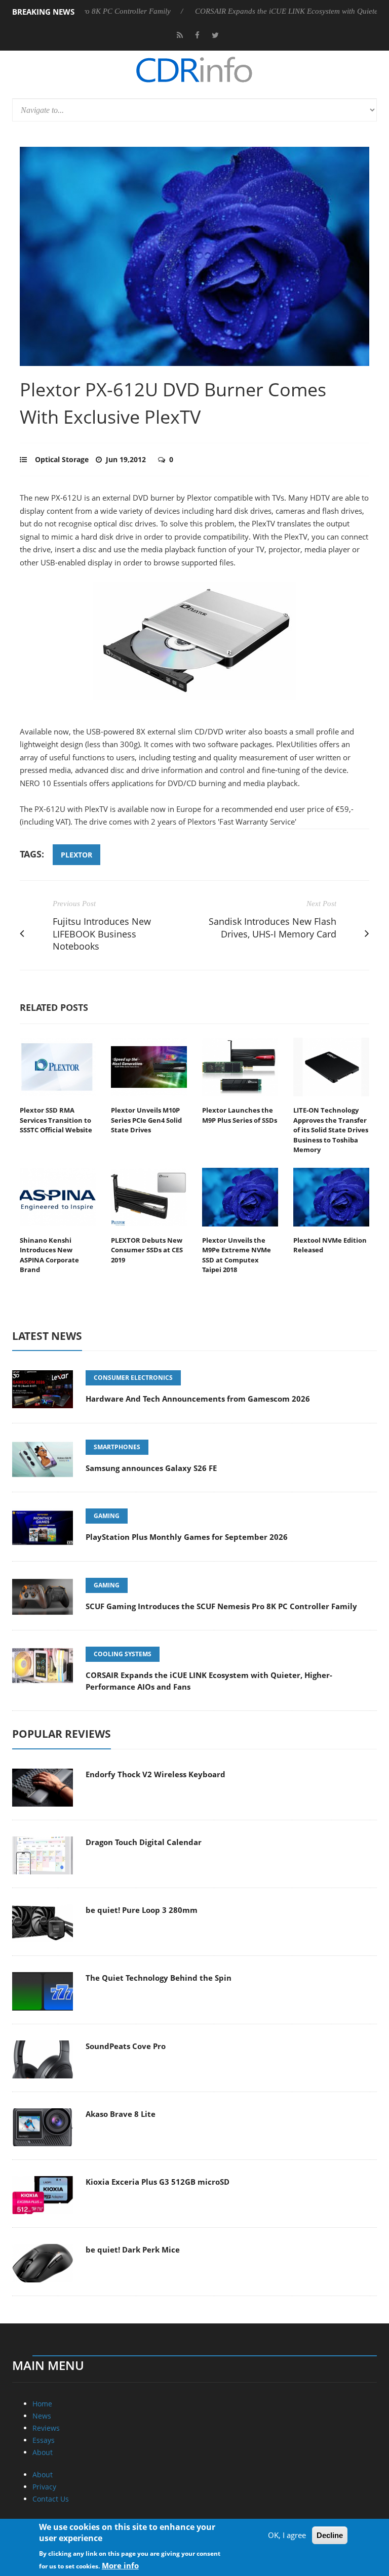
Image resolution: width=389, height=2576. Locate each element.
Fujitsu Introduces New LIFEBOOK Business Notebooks (102, 934)
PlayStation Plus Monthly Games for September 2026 (187, 1537)
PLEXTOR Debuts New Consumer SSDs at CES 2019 (147, 1250)
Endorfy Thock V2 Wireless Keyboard (155, 1774)
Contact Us (51, 2499)
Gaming (107, 1516)
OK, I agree (287, 2535)
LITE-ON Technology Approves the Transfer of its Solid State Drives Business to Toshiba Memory (331, 1130)
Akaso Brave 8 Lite (121, 2114)
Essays (44, 2440)
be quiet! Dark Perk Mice (133, 2250)
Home (42, 2404)
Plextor (76, 855)
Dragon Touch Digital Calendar (144, 1842)
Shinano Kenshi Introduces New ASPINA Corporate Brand (49, 1255)
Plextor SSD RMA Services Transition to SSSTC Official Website (56, 1120)
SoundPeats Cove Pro (126, 2046)
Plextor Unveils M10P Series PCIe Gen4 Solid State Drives (146, 1120)
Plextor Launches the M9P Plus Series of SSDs (240, 1115)
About (43, 2452)
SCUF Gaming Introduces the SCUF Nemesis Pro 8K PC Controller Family (221, 1606)
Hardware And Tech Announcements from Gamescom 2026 (198, 1399)
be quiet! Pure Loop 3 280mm (142, 1910)
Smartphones (117, 1447)
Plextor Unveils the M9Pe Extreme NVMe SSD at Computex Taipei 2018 (237, 1255)
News (42, 2416)
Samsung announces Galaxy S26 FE (151, 1468)
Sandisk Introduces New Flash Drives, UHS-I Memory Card (273, 928)
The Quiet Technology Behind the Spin (159, 1978)
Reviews (46, 2428)
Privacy (44, 2487)
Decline (330, 2535)
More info (120, 2565)
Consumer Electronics (133, 1378)
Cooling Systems (123, 1654)
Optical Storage (62, 459)
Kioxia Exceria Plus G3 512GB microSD (158, 2182)
